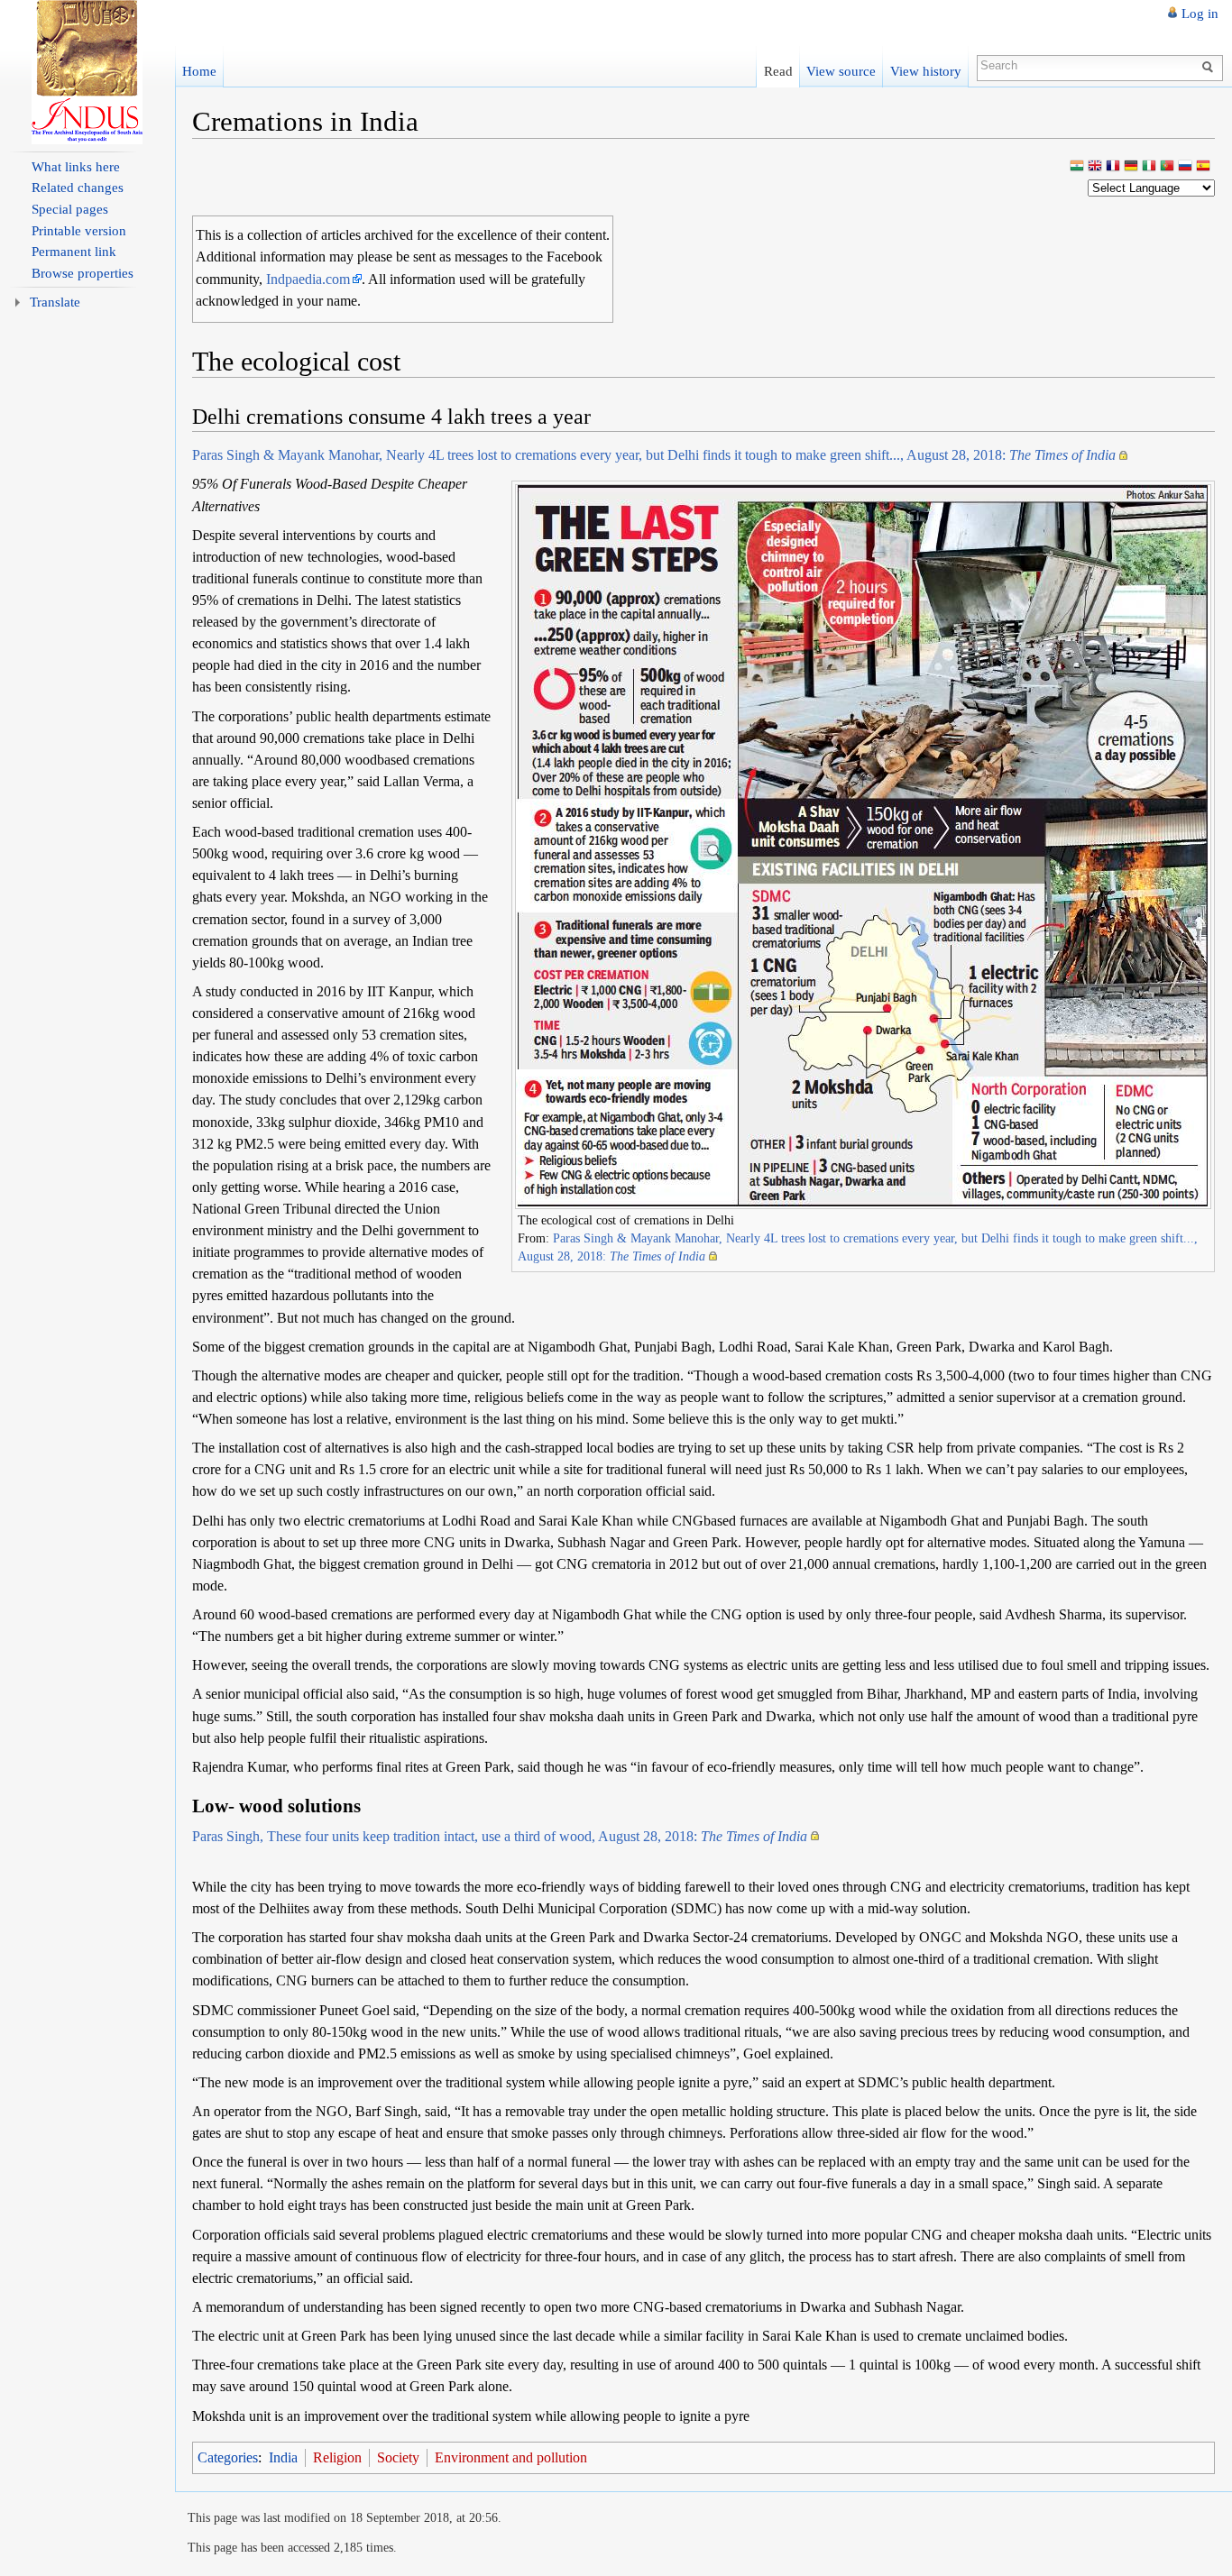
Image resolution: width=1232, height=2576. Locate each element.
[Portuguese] (1167, 167)
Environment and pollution (511, 2457)
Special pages (70, 209)
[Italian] (1149, 167)
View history (926, 71)
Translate (55, 302)
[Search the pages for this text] (1210, 66)
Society (398, 2457)
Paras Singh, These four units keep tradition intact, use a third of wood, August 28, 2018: (500, 1836)
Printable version (79, 231)
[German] (1131, 167)
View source (841, 71)
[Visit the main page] (87, 72)
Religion (337, 2457)
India (283, 2457)
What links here (76, 167)
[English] (1095, 167)
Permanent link (74, 252)
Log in (1200, 14)
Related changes (78, 188)
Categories (228, 2457)
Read (778, 71)
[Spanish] (1203, 167)
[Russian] (1185, 167)
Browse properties (83, 273)
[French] (1113, 167)
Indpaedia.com (308, 279)
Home (199, 71)
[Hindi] (1077, 167)
